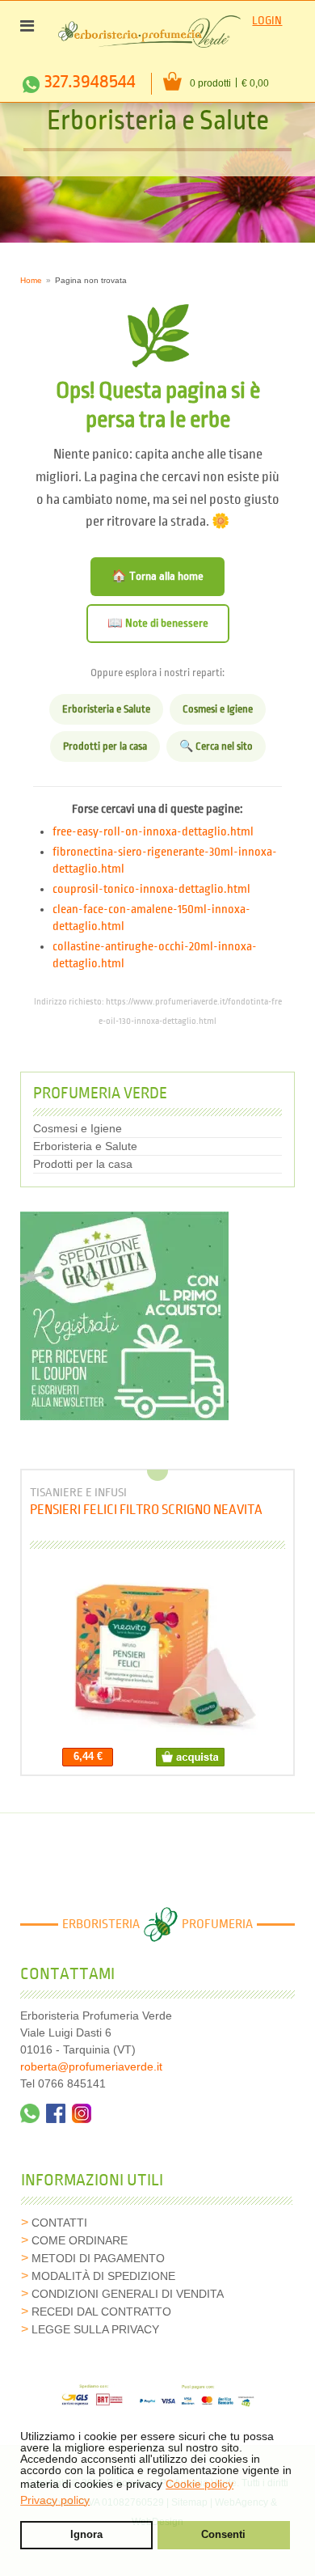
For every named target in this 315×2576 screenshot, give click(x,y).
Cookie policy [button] (199, 2484)
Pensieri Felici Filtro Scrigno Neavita (146, 1510)
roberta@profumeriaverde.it (91, 2066)
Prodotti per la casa (105, 747)
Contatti (59, 2223)
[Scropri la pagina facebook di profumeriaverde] (56, 2113)
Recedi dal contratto (101, 2312)
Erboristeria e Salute (106, 709)
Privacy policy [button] (55, 2500)
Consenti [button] (223, 2535)
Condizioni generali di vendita (128, 2294)
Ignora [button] (86, 2535)
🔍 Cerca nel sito (216, 747)
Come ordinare (80, 2240)
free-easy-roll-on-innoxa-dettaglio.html (153, 832)
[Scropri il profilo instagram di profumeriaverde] (82, 2113)
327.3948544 (90, 82)
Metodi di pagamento (98, 2258)
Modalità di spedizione (103, 2276)
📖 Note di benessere (158, 623)
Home (31, 280)
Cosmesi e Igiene (218, 709)
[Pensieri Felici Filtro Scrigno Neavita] (158, 1653)
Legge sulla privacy (95, 2329)
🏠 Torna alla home (157, 576)
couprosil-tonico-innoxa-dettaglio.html (151, 890)
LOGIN (267, 21)
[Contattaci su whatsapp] (30, 2113)
